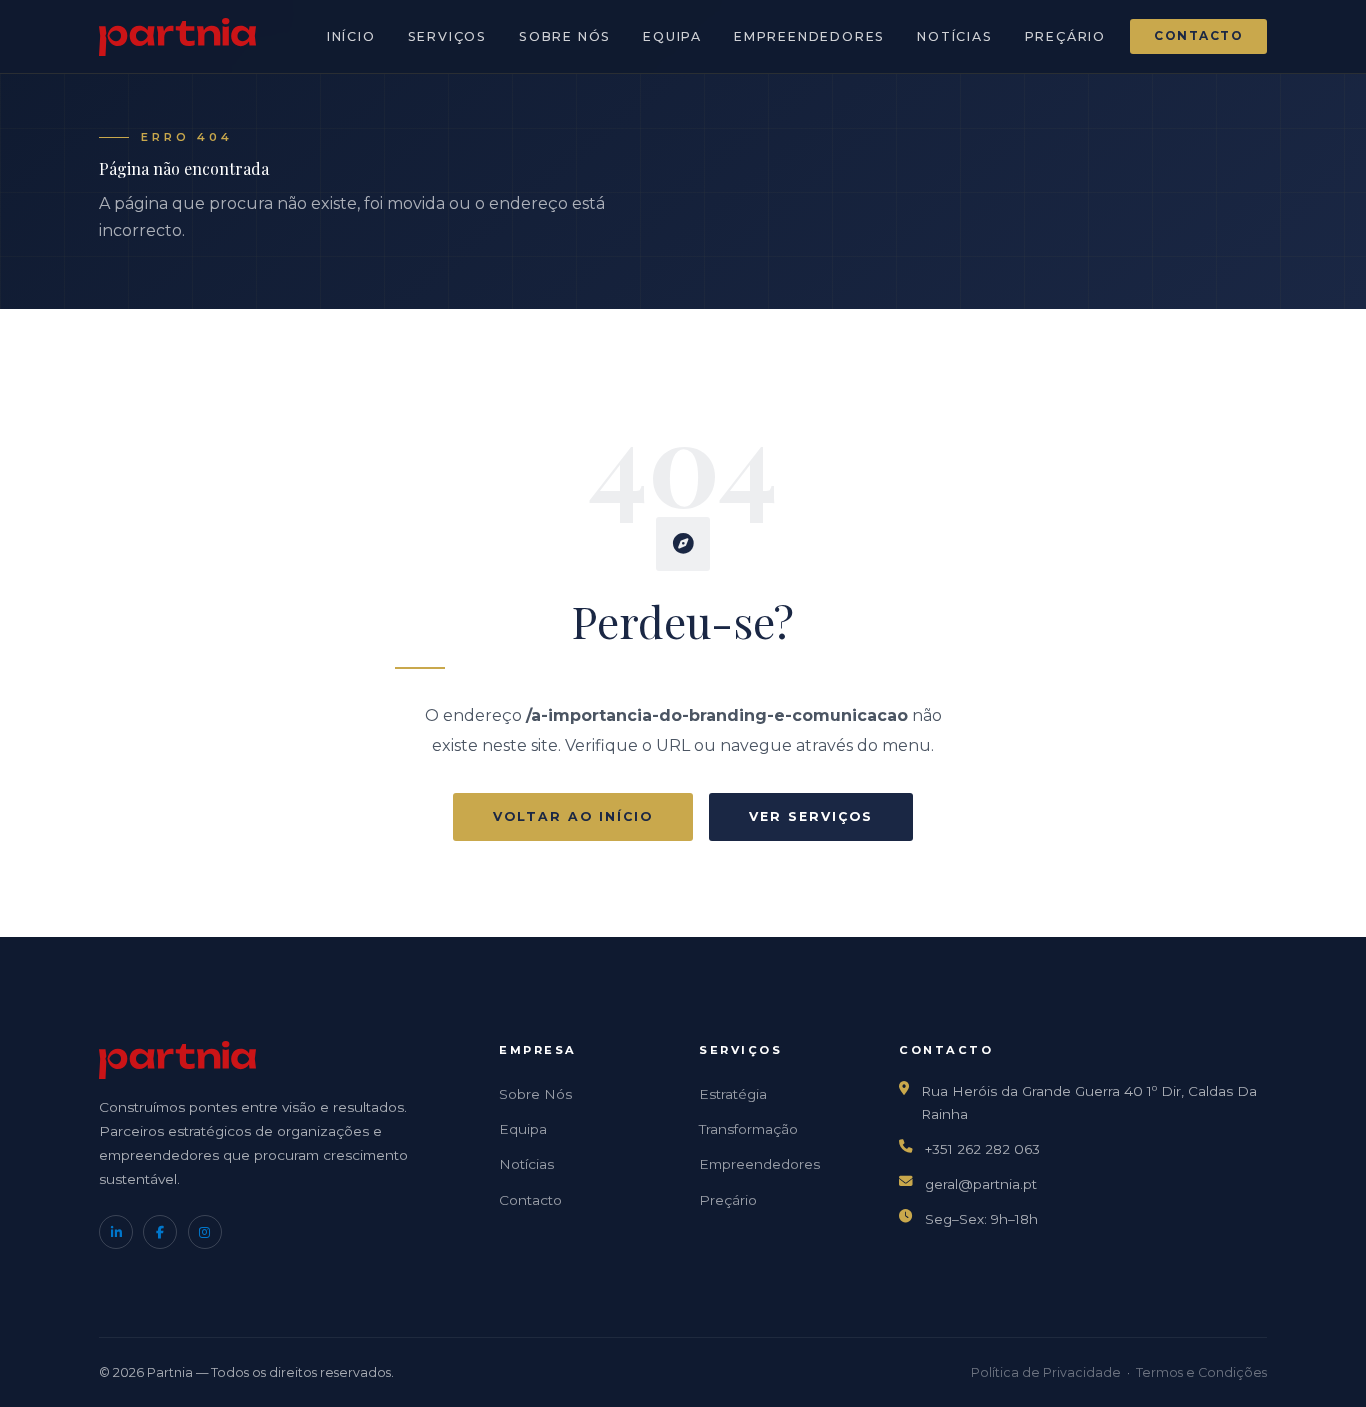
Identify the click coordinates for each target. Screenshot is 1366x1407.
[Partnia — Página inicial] (177, 37)
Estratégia (733, 1094)
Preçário (1065, 36)
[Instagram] (205, 1232)
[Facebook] (160, 1232)
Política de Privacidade (1046, 1372)
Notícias (954, 36)
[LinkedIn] (116, 1232)
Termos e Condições (1201, 1372)
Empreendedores (809, 36)
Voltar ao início (573, 816)
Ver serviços (811, 816)
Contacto (1198, 35)
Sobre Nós (565, 36)
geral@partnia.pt (981, 1184)
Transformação (748, 1129)
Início (351, 36)
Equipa (672, 36)
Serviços (447, 36)
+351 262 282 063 (982, 1149)
